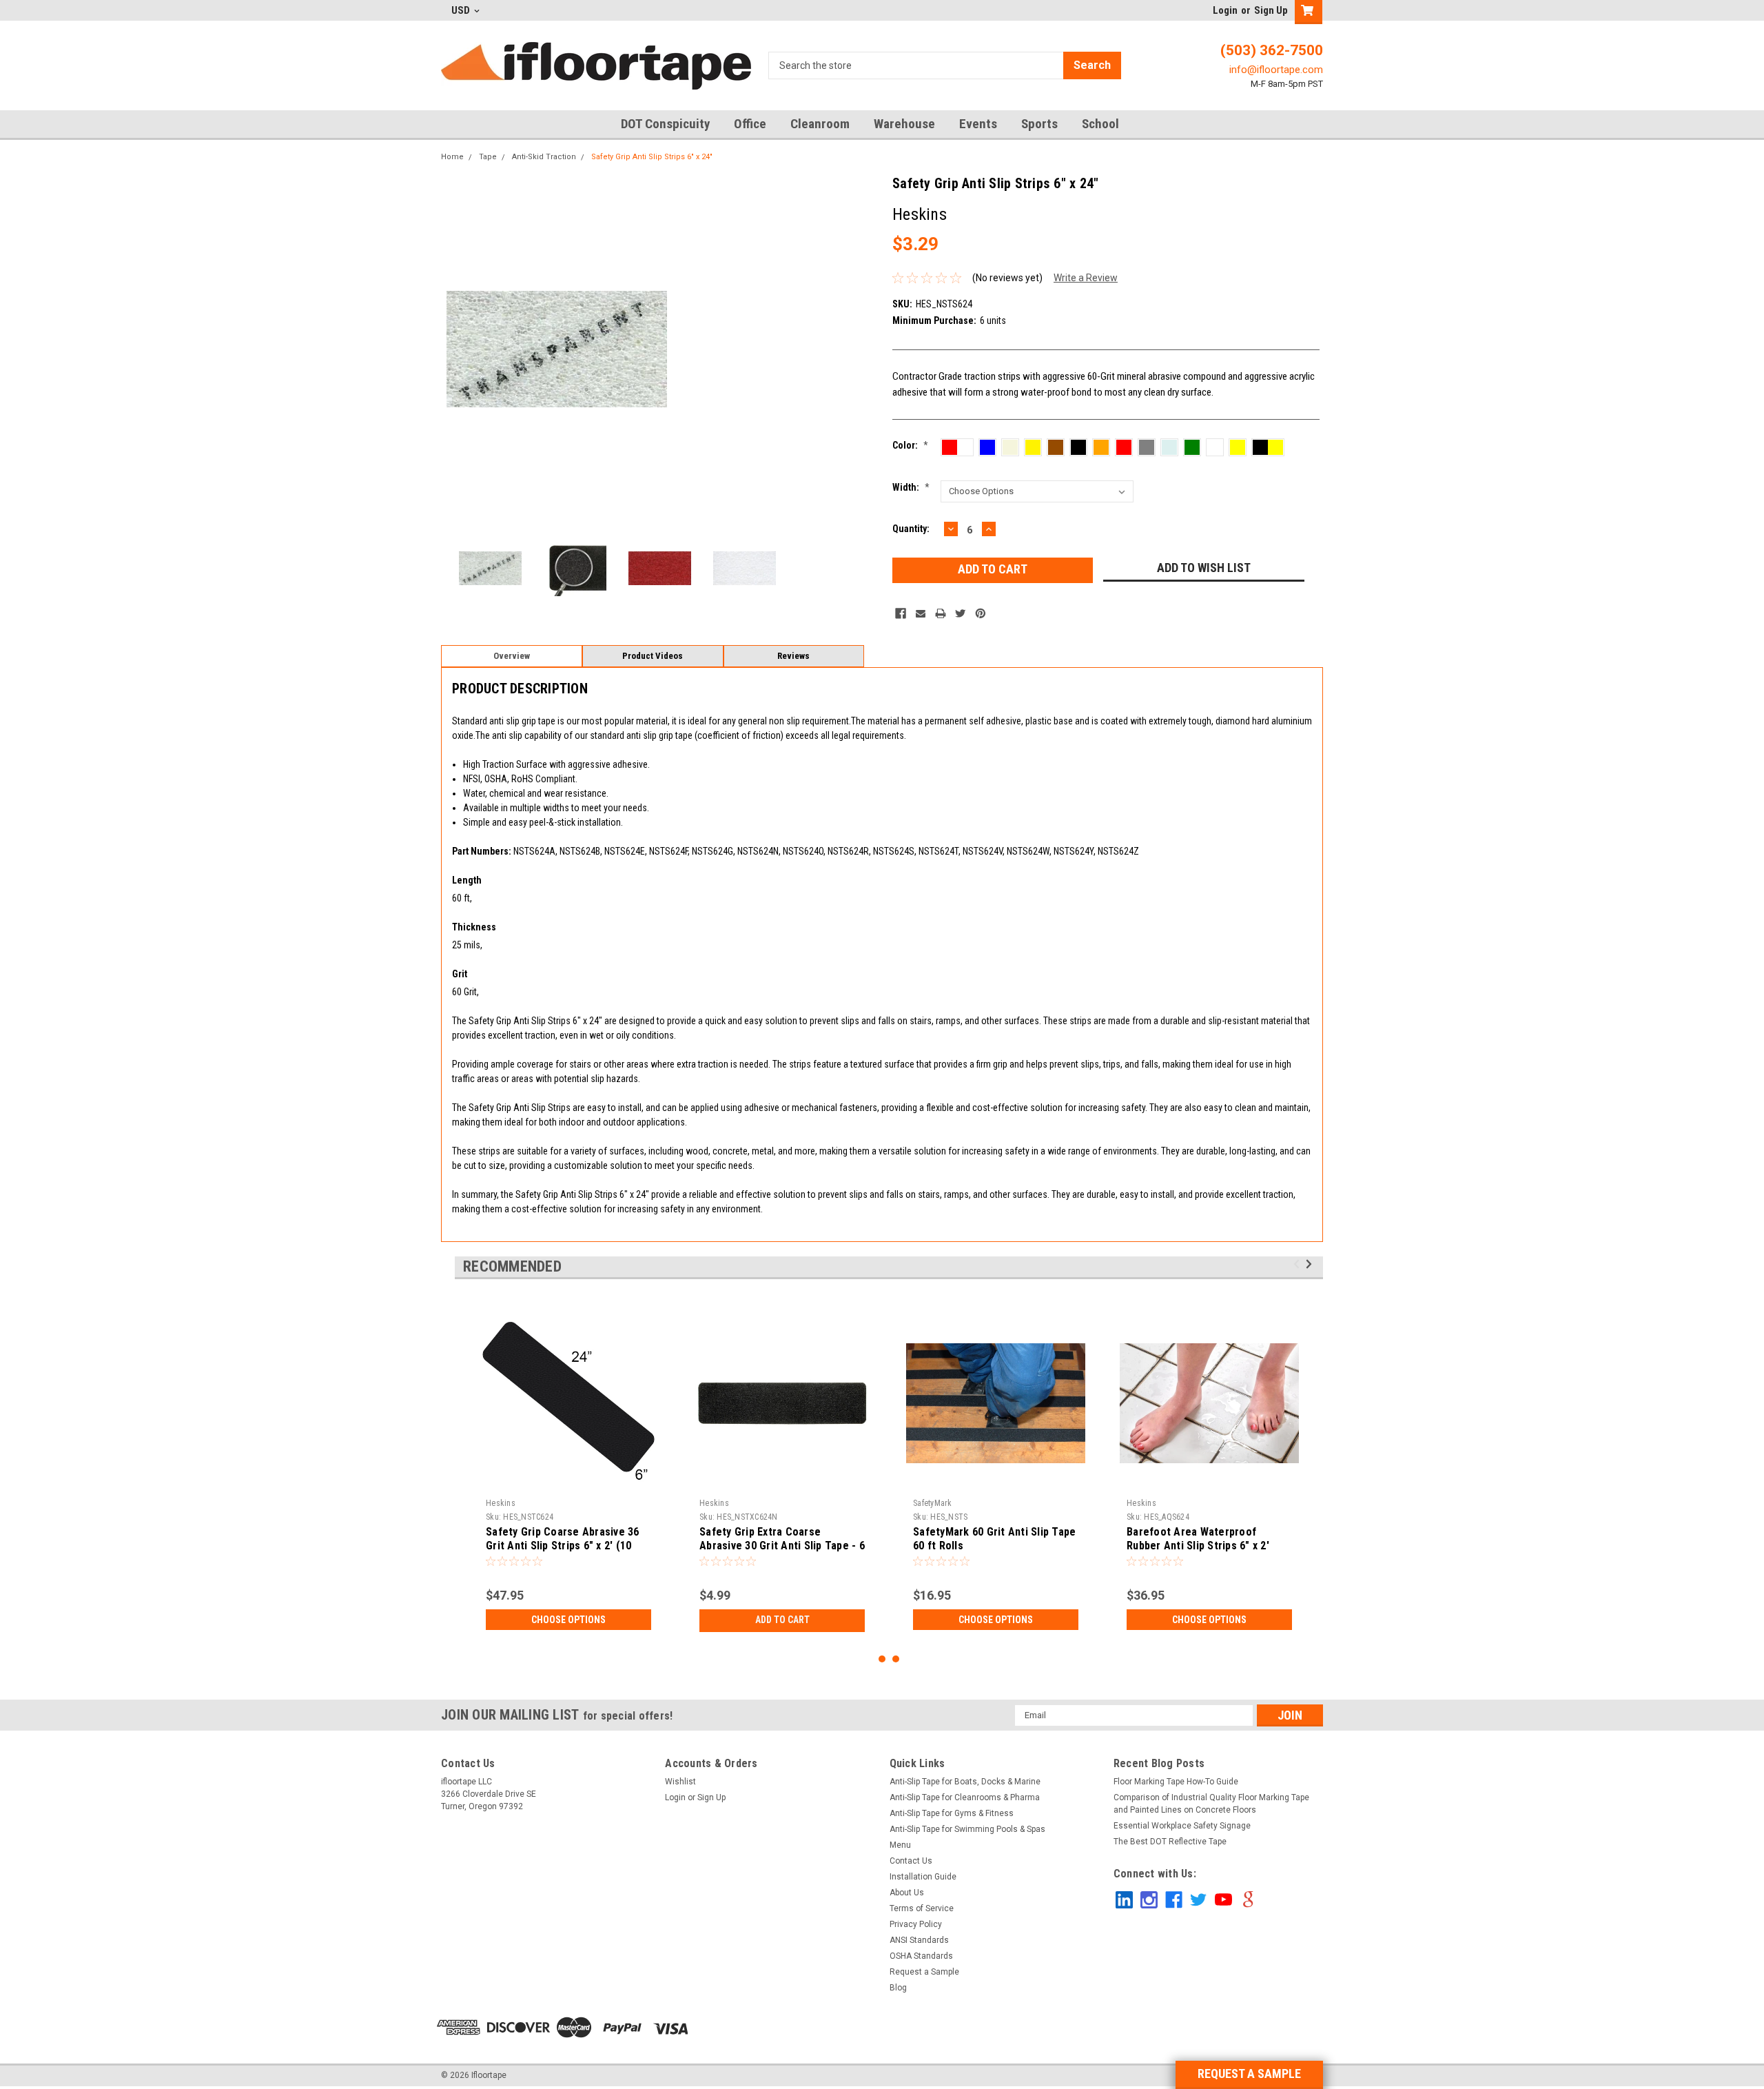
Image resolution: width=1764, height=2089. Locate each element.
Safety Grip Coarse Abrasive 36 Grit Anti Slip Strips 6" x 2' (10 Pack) (563, 1546)
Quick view (782, 1482)
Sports (1039, 124)
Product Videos (653, 656)
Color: (910, 445)
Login (1225, 10)
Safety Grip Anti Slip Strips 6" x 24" (652, 157)
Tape (488, 157)
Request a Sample (924, 1972)
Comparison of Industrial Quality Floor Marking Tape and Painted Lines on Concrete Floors (1211, 1804)
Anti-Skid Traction (544, 157)
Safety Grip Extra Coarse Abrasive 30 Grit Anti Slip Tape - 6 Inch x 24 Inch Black (782, 1546)
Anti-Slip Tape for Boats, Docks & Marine (965, 1782)
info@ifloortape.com (1276, 70)
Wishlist (680, 1782)
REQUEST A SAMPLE (1249, 2073)
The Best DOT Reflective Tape (1170, 1842)
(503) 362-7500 (1272, 50)
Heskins (501, 1503)
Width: (911, 487)
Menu (900, 1845)
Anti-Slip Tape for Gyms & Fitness (952, 1813)
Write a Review (1086, 278)
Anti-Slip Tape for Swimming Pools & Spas (967, 1829)
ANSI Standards (919, 1940)
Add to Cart (782, 1620)
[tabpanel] (568, 1472)
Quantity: (911, 529)
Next (780, 349)
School (1100, 124)
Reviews (793, 656)
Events (978, 124)
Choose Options (568, 1620)
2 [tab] (896, 1659)
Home (452, 157)
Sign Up (1271, 10)
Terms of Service (922, 1908)
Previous (455, 349)
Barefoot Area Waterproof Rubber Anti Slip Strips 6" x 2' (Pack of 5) (1198, 1546)
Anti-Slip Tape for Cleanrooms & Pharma (965, 1797)
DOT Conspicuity (665, 124)
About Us (907, 1893)
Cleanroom (820, 124)
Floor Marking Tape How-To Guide (1176, 1782)
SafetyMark (933, 1503)
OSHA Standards (921, 1956)
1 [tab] (882, 1659)
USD (462, 10)
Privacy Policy (916, 1924)
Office (750, 124)
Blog (898, 1988)
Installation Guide (923, 1877)
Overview (512, 656)
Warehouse (904, 124)
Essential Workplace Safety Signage (1182, 1826)
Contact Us (911, 1861)
